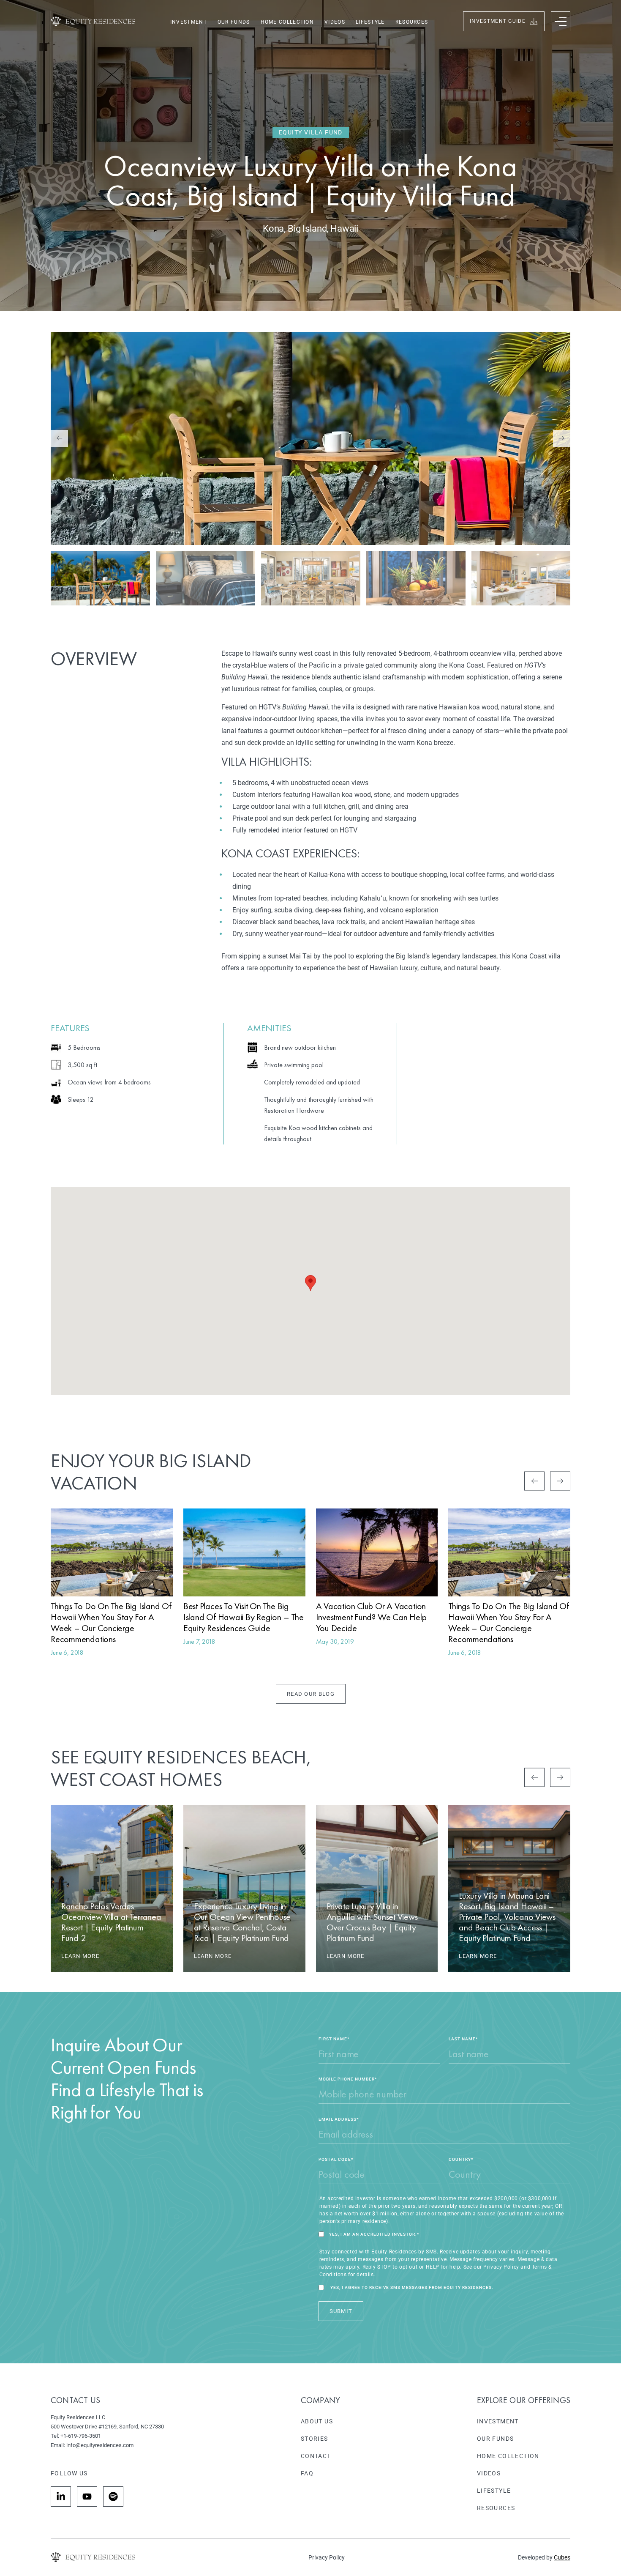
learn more (80, 1956)
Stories (315, 2439)
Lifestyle (370, 22)
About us (317, 2421)
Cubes (562, 2557)
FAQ (307, 2473)
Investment (189, 22)
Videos (335, 22)
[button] (534, 1481)
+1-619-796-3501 (81, 2436)
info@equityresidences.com (100, 2445)
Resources (412, 22)
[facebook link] (61, 2497)
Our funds (234, 22)
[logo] (93, 21)
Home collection (287, 22)
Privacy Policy (327, 2557)
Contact (316, 2456)
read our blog (311, 1694)
